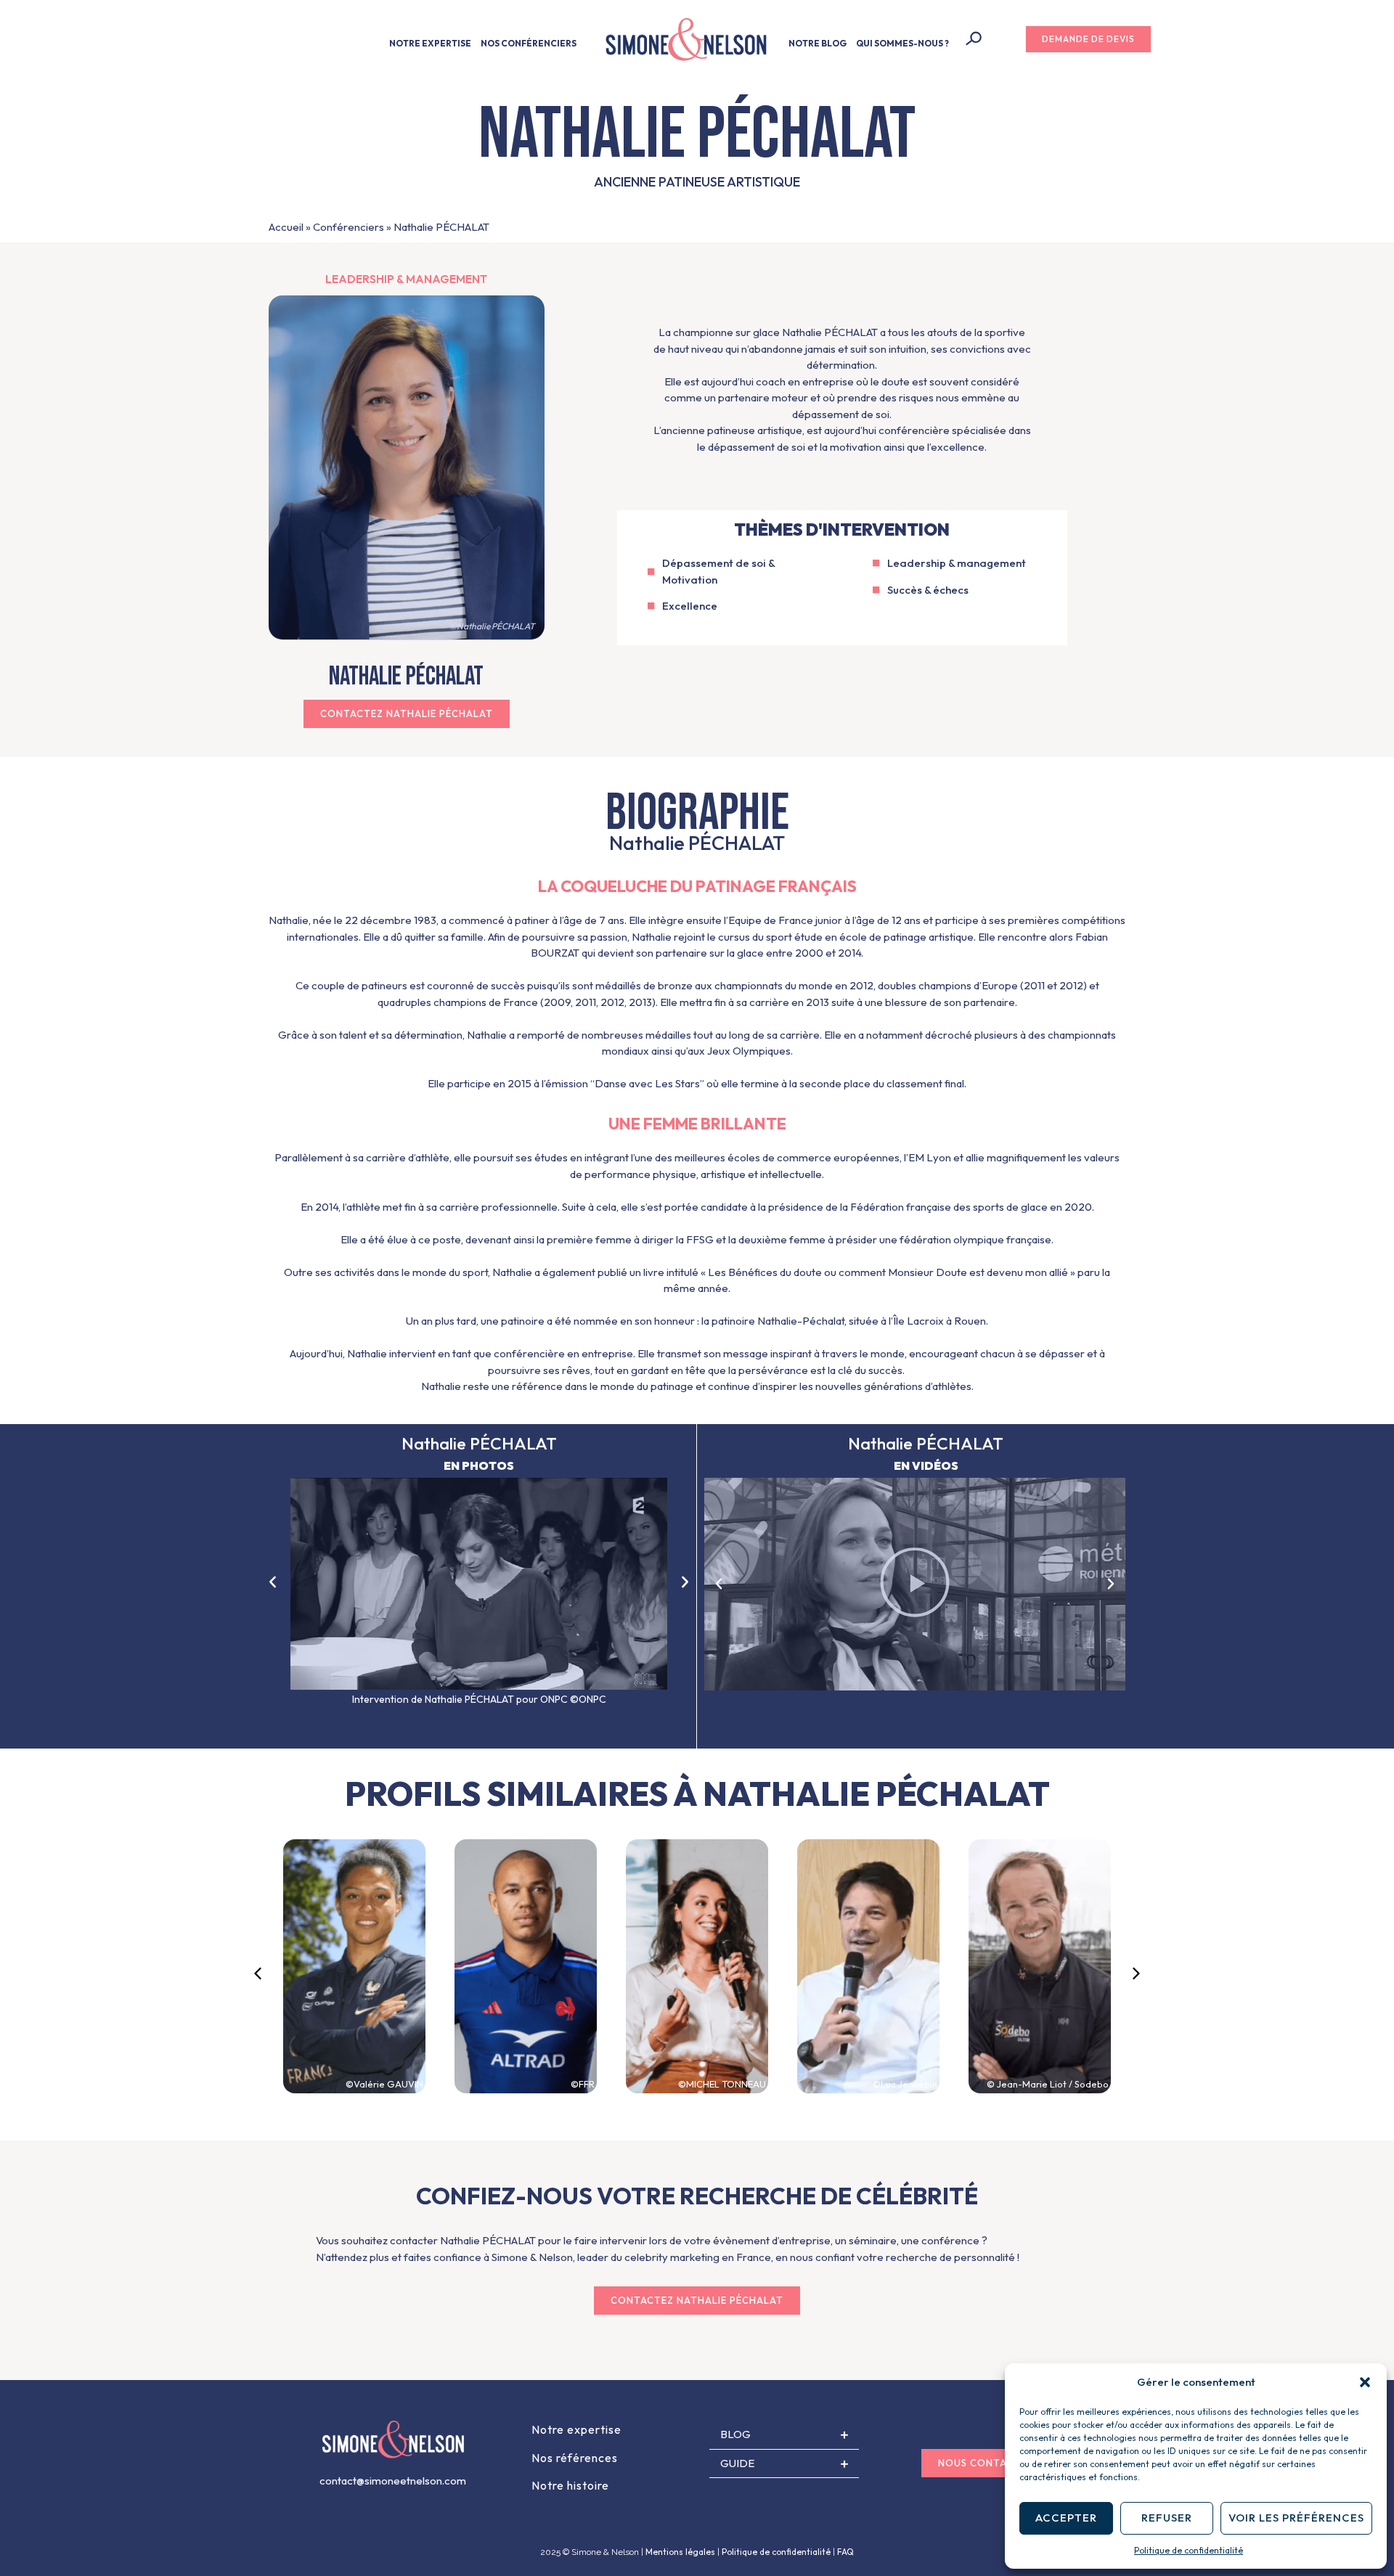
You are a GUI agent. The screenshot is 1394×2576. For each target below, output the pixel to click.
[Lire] (915, 1584)
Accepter (1066, 2518)
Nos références (575, 2458)
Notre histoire (570, 2485)
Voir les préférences (1296, 2518)
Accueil (286, 227)
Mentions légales (680, 2552)
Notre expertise (576, 2429)
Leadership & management (406, 279)
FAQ (845, 2552)
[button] (1365, 2382)
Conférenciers (348, 227)
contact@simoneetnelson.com (393, 2481)
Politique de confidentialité (1189, 2550)
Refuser (1167, 2518)
